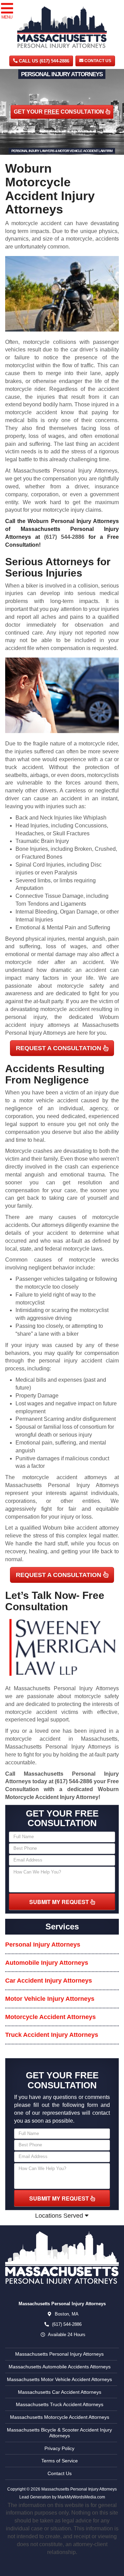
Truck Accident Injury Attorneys (52, 2035)
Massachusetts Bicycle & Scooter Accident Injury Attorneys (59, 2433)
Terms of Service (60, 2461)
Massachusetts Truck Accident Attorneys (60, 2404)
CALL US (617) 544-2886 (43, 61)
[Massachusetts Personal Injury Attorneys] (62, 2258)
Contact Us (97, 61)
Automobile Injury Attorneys (47, 1963)
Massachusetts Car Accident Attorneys (60, 2392)
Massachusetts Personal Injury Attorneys (59, 2354)
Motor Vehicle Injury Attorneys (50, 1999)
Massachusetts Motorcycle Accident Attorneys (60, 2417)
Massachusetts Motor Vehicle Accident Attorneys (59, 2379)
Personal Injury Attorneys (43, 1945)
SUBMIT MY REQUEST (60, 1902)
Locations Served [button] (60, 2216)
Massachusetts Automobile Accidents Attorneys (60, 2367)
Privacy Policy (59, 2448)
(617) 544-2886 (64, 537)
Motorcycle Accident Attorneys (50, 2017)
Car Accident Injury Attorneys (49, 1981)
